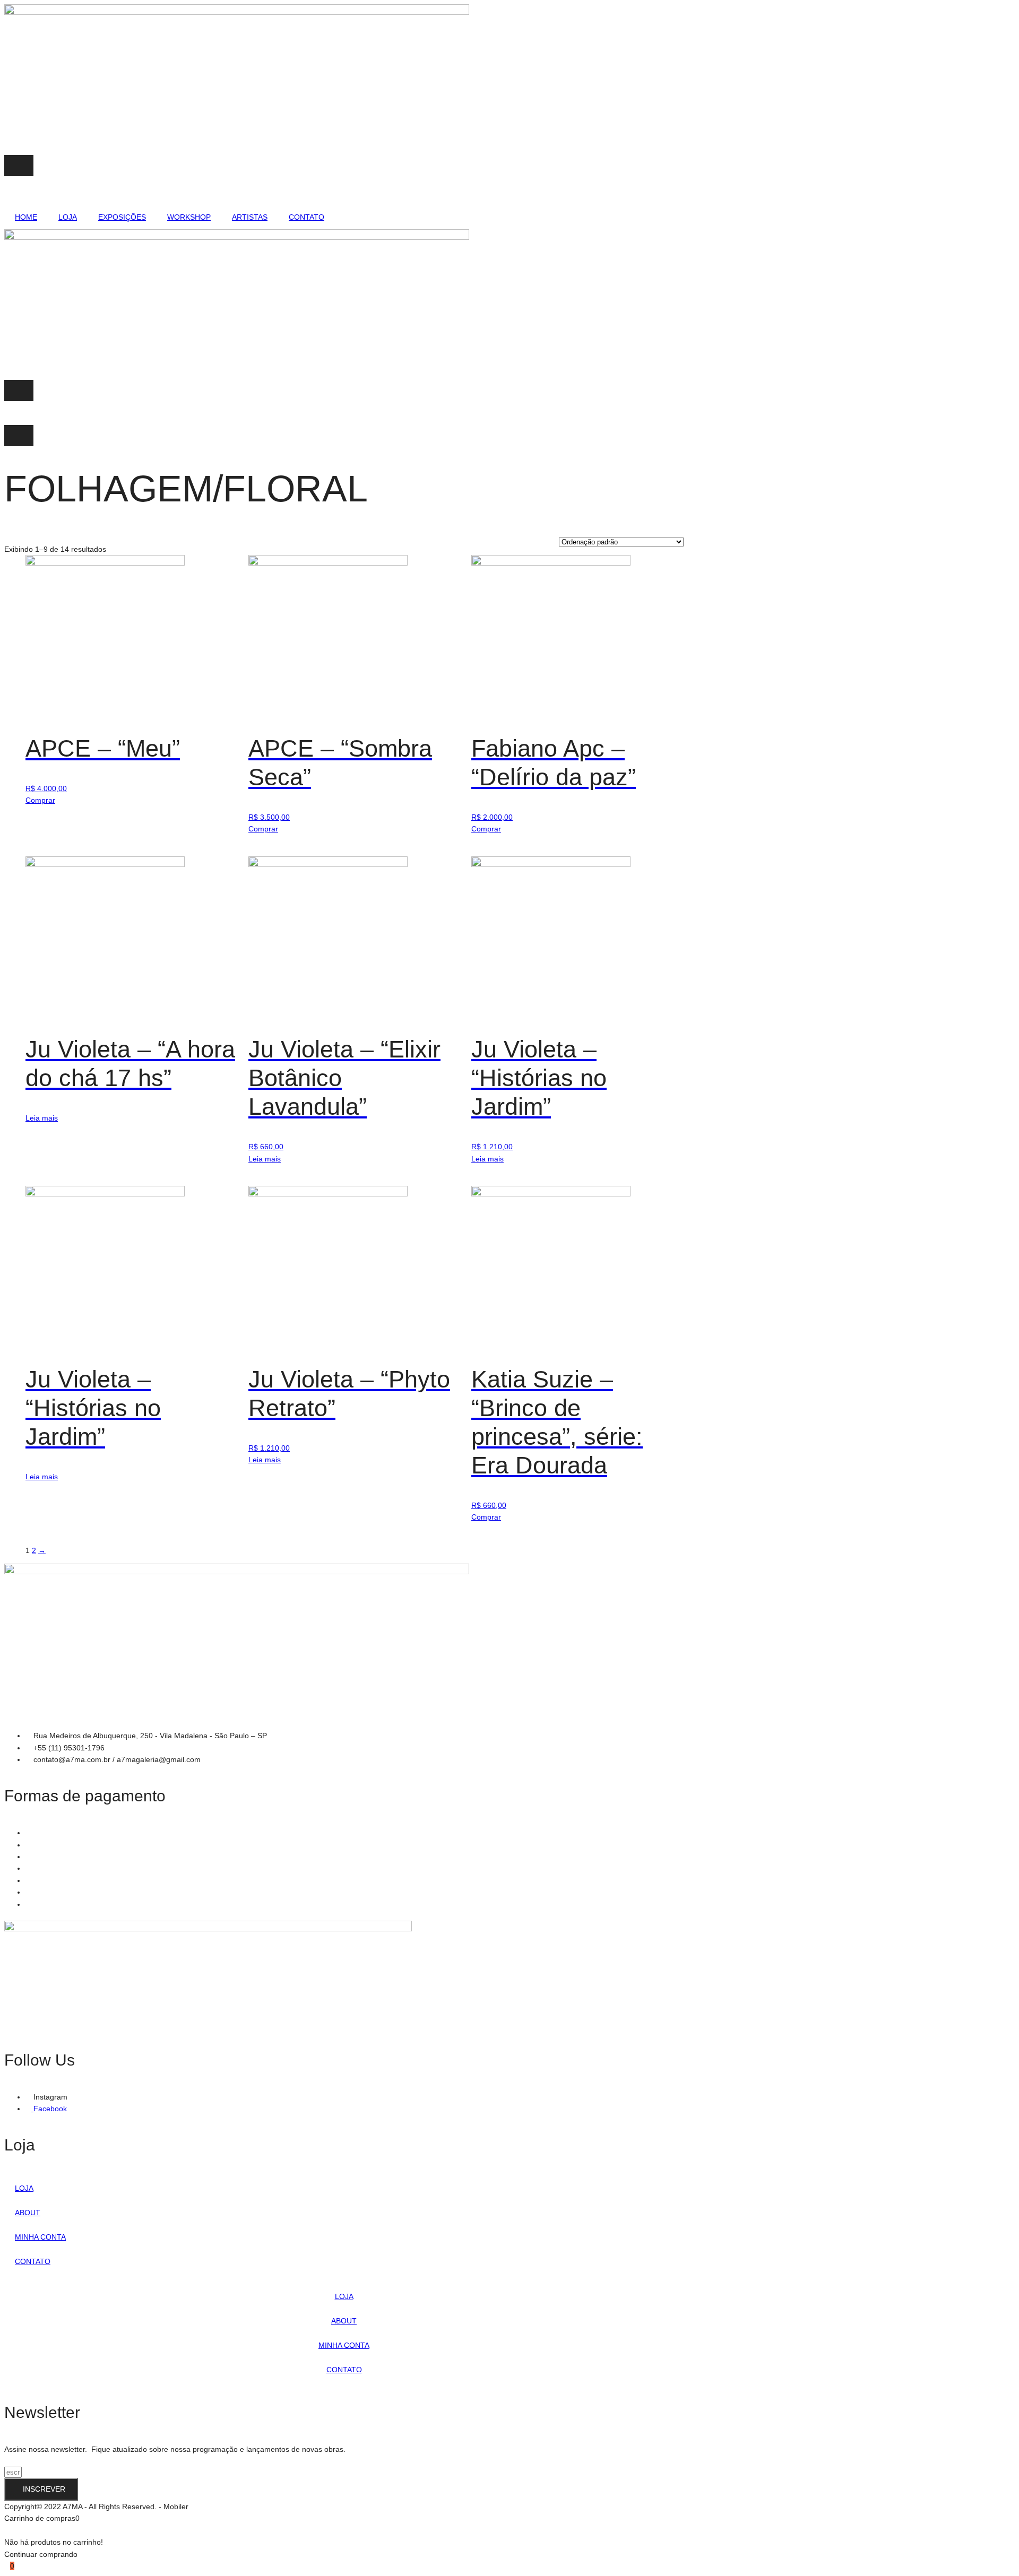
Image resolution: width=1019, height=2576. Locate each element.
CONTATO (306, 217)
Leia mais (42, 1118)
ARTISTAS (250, 217)
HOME (26, 217)
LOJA (68, 217)
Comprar (40, 800)
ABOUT (28, 2213)
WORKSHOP (189, 217)
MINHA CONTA (40, 2237)
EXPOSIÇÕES (122, 217)
